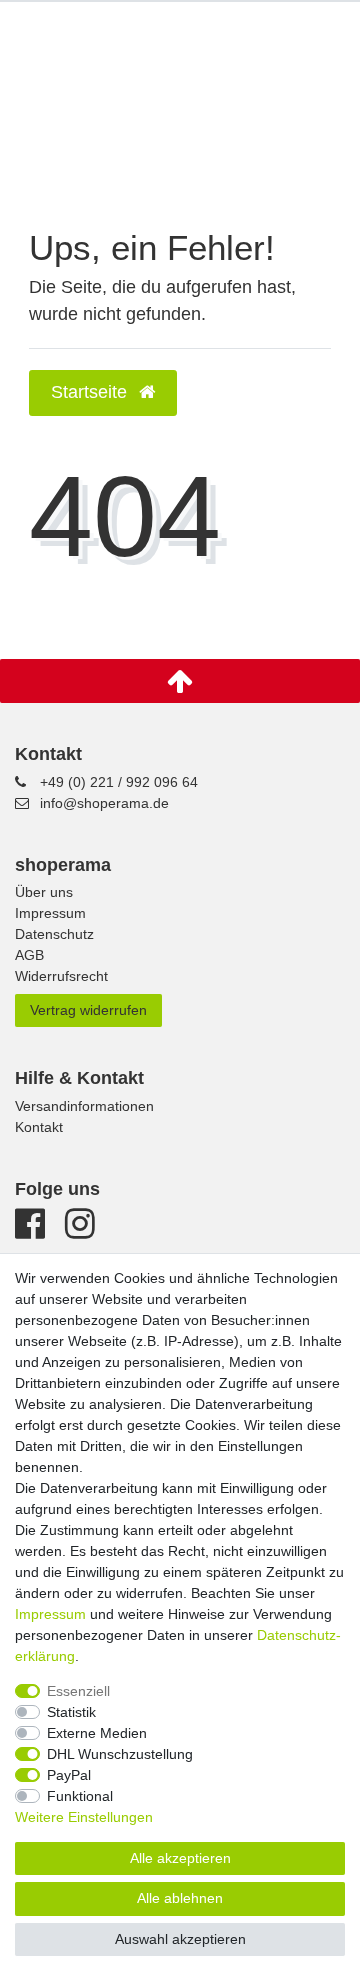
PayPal (69, 1775)
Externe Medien (97, 1733)
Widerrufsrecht (61, 976)
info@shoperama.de (104, 803)
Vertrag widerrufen (88, 1010)
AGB (29, 955)
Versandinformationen (84, 1106)
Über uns (44, 892)
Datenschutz (54, 934)
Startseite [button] (91, 392)
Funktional (80, 1796)
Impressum (50, 913)
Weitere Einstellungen (84, 1817)
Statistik (71, 1712)
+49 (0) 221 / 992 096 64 (119, 782)
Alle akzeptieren (180, 1858)
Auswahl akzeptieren (180, 1939)
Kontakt (39, 1127)
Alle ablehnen (180, 1898)
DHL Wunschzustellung (120, 1754)
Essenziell (78, 1691)
